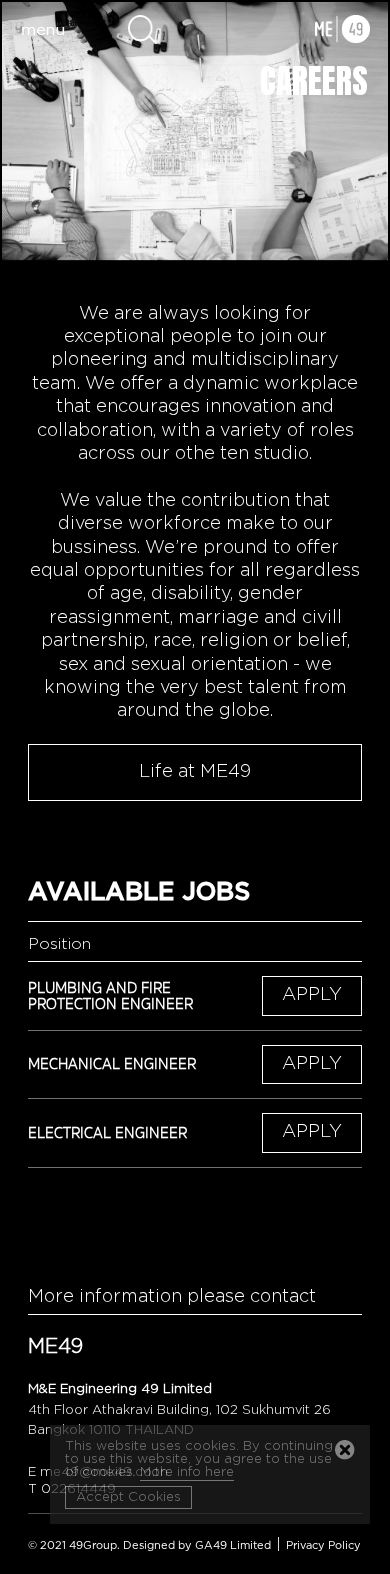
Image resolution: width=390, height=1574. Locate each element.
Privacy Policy (323, 1545)
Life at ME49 (195, 772)
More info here (187, 1472)
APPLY (312, 995)
